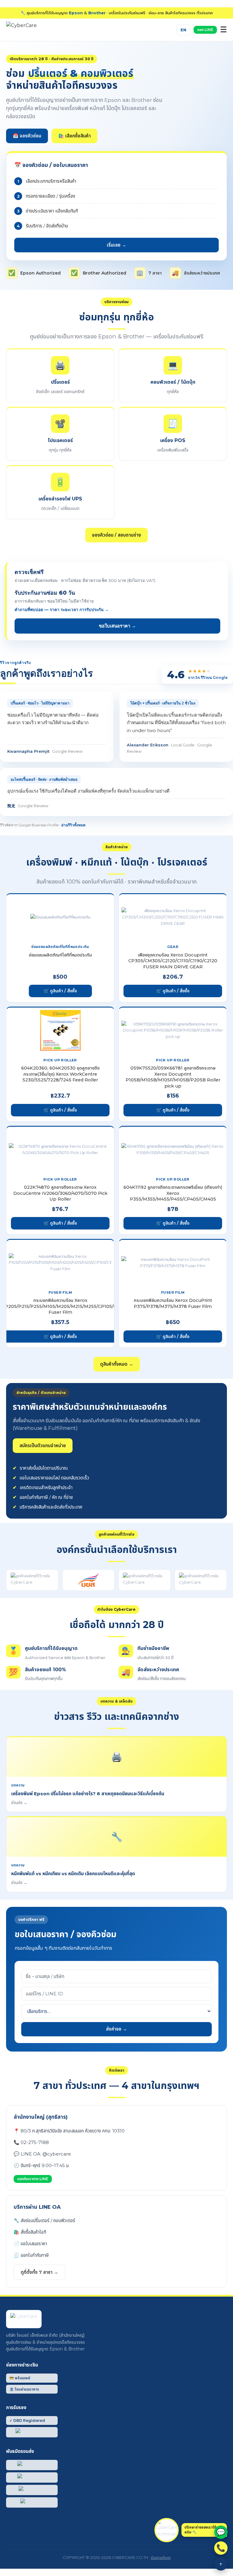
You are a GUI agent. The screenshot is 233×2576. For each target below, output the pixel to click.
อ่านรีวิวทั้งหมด (73, 825)
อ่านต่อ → (19, 1803)
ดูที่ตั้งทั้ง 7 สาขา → (39, 2272)
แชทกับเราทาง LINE (33, 2179)
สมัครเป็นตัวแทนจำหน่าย (43, 1445)
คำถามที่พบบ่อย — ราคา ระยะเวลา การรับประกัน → (62, 610)
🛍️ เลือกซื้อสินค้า (74, 136)
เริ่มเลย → (116, 245)
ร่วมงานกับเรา (161, 2558)
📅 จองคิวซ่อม (27, 136)
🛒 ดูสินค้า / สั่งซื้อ (60, 991)
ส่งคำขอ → (116, 2029)
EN (183, 30)
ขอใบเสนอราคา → (117, 626)
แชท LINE (205, 30)
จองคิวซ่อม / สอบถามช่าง (116, 535)
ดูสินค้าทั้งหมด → (117, 1364)
